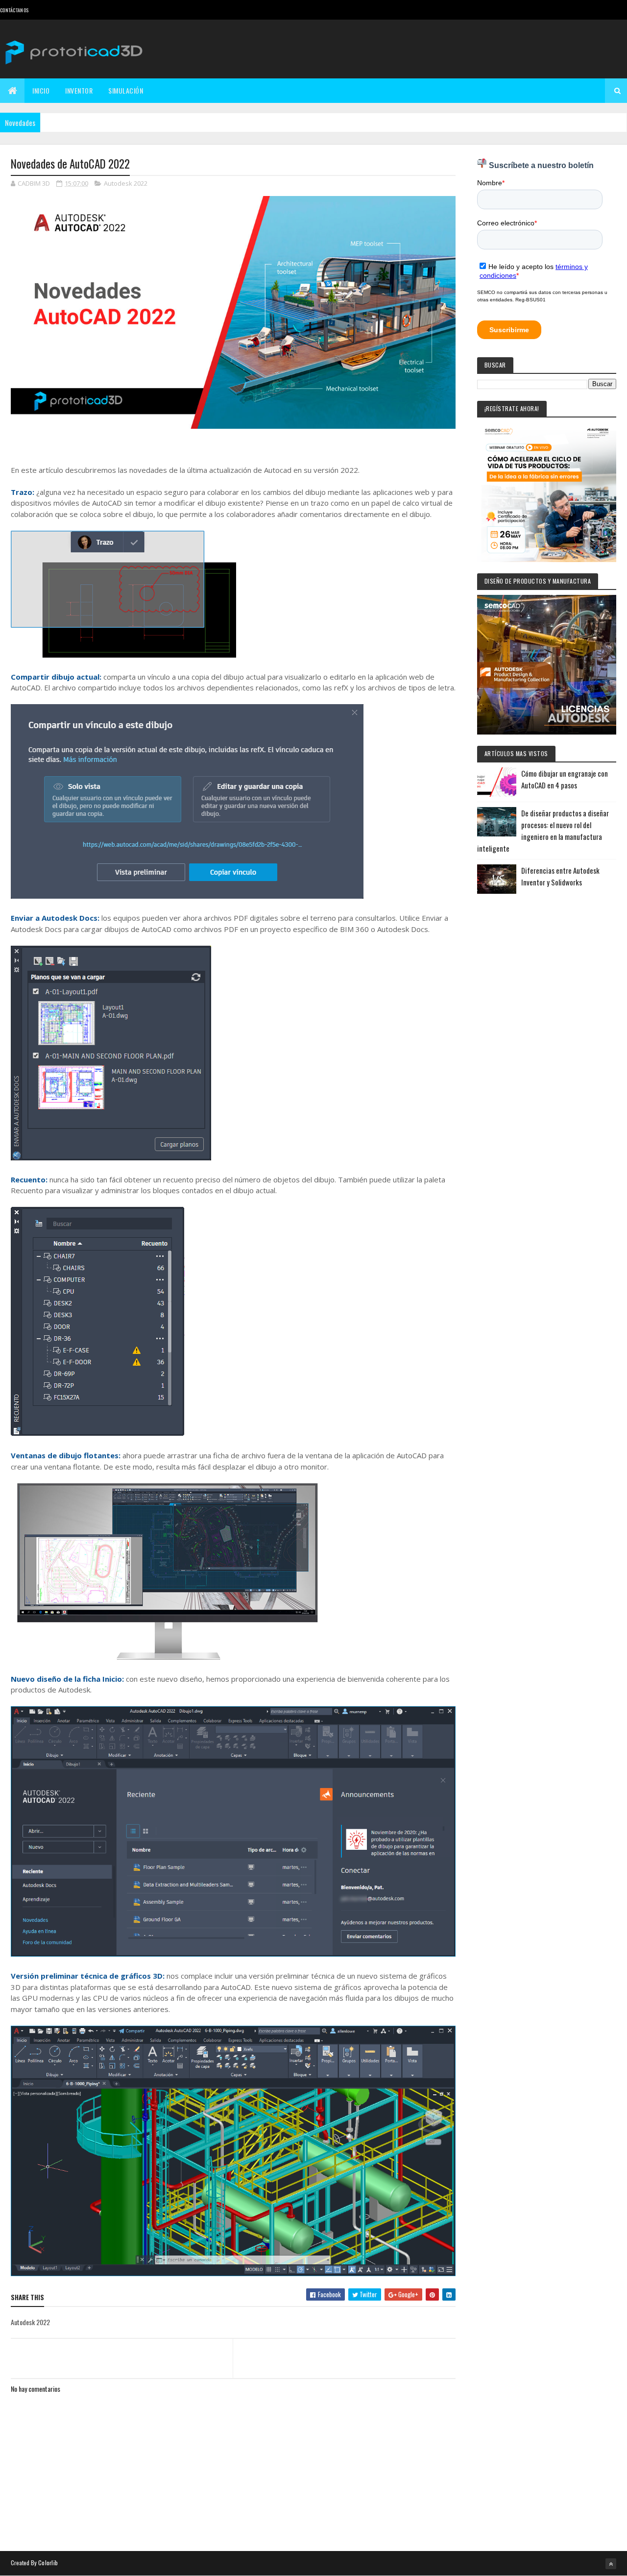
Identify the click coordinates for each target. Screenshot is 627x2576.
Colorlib (48, 2563)
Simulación (126, 90)
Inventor (79, 90)
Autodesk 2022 (126, 183)
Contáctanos (14, 10)
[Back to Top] (611, 2564)
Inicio (41, 90)
